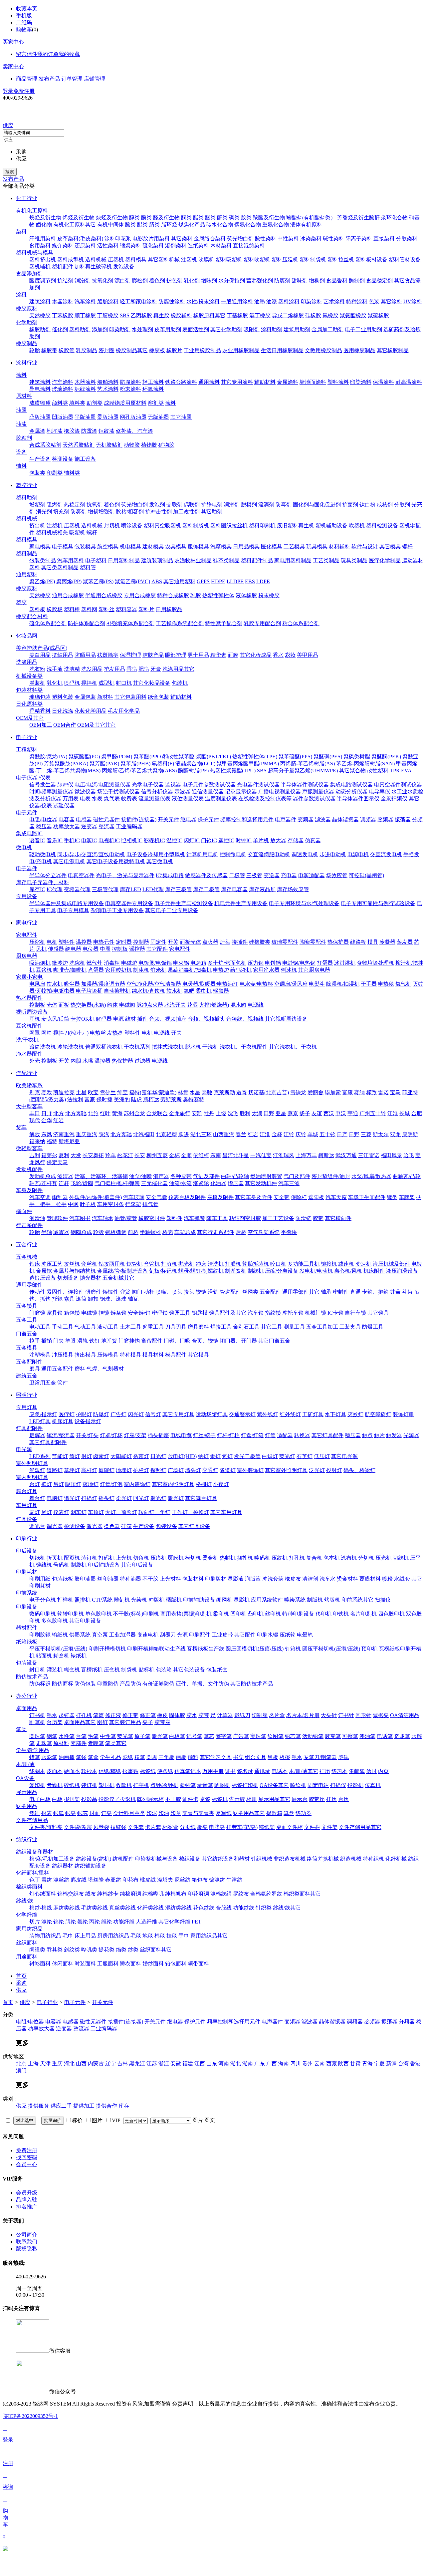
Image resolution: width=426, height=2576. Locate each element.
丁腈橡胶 (108, 315)
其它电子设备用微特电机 (116, 861)
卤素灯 (101, 1456)
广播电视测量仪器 (280, 791)
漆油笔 (367, 1736)
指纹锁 (273, 1313)
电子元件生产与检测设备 (184, 903)
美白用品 (40, 655)
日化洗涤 (63, 711)
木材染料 (221, 246)
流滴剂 (266, 505)
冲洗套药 (273, 1579)
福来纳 (37, 1141)
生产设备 (40, 459)
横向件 (24, 1211)
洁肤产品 (153, 655)
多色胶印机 (55, 1621)
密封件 (341, 1292)
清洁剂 (310, 1579)
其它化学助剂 (226, 329)
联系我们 (27, 2242)
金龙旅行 (180, 1113)
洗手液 (55, 669)
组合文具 (256, 1757)
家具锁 (55, 1313)
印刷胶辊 (40, 1635)
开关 (173, 942)
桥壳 (168, 1232)
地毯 (148, 1936)
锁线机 (44, 1565)
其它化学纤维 (174, 1922)
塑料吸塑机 (229, 259)
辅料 (21, 466)
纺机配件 (123, 1859)
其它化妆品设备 (152, 683)
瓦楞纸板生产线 (206, 1649)
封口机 (124, 683)
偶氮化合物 (248, 225)
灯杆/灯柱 (228, 1435)
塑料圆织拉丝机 (229, 525)
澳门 (21, 2070)
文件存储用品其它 (360, 1827)
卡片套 (153, 1827)
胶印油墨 (85, 1579)
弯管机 (152, 1264)
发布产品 (49, 79)
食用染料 (40, 246)
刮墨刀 (168, 1635)
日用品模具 (246, 546)
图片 (198, 2120)
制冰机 (141, 970)
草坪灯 (72, 1470)
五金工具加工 (322, 1327)
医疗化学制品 (385, 560)
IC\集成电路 (170, 875)
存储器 (296, 840)
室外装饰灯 (250, 1470)
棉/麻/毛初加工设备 (52, 1859)
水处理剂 (142, 329)
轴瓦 (133, 1299)
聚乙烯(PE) (42, 581)
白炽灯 (270, 1456)
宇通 (353, 1113)
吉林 (122, 2063)
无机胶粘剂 (109, 445)
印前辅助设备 (199, 1600)
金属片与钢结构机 (75, 1271)
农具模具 (176, 546)
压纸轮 (288, 1635)
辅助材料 (265, 382)
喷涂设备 (132, 525)
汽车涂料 (85, 301)
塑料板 (37, 609)
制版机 (315, 1600)
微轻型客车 (29, 1148)
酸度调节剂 (43, 280)
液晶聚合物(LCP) (195, 764)
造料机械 (96, 259)
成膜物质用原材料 (125, 403)
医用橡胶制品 (359, 350)
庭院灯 (106, 1470)
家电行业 (27, 923)
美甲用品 (308, 655)
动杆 (149, 1292)
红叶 (105, 1113)
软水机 (174, 991)
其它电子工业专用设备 (172, 910)
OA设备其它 (274, 1785)
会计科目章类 (129, 1813)
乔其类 (55, 1950)
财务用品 (27, 1806)
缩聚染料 (130, 246)
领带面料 (198, 1964)
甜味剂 (300, 280)
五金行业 (27, 1245)
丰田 (35, 1113)
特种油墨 (130, 1579)
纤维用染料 (43, 239)
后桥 (241, 1232)
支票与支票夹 (198, 1813)
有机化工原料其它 (75, 225)
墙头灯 (193, 1470)
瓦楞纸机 (92, 1670)
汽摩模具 (221, 546)
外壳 (35, 1061)
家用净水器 (266, 970)
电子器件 (27, 868)
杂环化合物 (394, 218)
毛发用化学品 (124, 711)
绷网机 (224, 1600)
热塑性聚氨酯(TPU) (233, 771)
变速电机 (148, 1635)
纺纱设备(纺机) (94, 1859)
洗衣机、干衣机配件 (244, 1047)
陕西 (343, 2063)
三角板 (166, 1757)
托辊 (57, 1299)
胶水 (192, 1715)
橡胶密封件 (152, 1218)
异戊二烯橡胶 (288, 315)
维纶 (106, 1922)
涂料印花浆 (118, 239)
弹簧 (125, 1292)
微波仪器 (85, 791)
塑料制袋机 (313, 259)
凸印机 (256, 1614)
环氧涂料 (153, 389)
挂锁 (104, 1313)
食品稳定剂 (379, 280)
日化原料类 (29, 704)
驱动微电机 (43, 854)
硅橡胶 (313, 315)
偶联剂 (192, 505)
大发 (76, 1155)
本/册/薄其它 (304, 1771)
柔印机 (221, 1614)
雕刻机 (122, 1600)
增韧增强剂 (101, 512)
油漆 (272, 301)
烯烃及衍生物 (79, 218)
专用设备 (27, 896)
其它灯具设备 (194, 1526)
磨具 (35, 1369)
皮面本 (55, 1771)
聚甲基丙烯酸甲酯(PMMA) (248, 764)
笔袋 (81, 1757)
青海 (367, 2063)
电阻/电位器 (43, 819)
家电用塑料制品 (293, 560)
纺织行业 (27, 1839)
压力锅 (256, 963)
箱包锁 (72, 1313)
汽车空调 (40, 1197)
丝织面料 (27, 1943)
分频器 (407, 2022)
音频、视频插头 (206, 1019)
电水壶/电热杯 (256, 984)
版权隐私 (27, 2249)
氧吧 (189, 991)
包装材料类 (29, 690)
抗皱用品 (63, 655)
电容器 (67, 819)
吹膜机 (206, 259)
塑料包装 (63, 697)
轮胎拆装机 (256, 1264)
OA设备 (25, 1778)
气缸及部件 (206, 1176)
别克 (35, 1092)
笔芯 (209, 1736)
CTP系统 (102, 1600)
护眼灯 (84, 1414)
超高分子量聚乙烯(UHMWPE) (303, 771)
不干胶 (150, 1579)
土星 (81, 1092)
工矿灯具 (313, 1414)
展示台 (300, 1799)
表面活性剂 (196, 329)
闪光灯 (136, 1414)
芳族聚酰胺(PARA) (66, 764)
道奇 (242, 1092)
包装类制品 (43, 560)
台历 (343, 1799)
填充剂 (61, 512)
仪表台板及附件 (187, 1197)
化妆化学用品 (91, 711)
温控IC (174, 840)
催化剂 (60, 329)
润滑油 (37, 1218)
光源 (182, 1635)
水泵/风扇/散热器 (371, 1176)
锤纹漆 (106, 431)
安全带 (282, 1197)
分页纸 (188, 1827)
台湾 (403, 2063)
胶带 (318, 1218)
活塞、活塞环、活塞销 (101, 1176)
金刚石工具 (246, 1327)
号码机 (61, 1565)
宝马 (395, 1092)
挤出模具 (85, 1355)
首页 (8, 2002)
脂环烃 (169, 225)
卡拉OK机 (83, 1019)
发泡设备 (124, 266)
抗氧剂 (95, 505)
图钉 (103, 1722)
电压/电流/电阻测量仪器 (103, 784)
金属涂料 (288, 382)
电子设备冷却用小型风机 (156, 854)
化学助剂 (27, 322)
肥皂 (144, 669)
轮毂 (99, 1232)
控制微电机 (233, 854)
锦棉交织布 (71, 1894)
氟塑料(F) (163, 764)
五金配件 (270, 1292)
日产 (342, 1134)
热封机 (228, 1558)
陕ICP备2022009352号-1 (30, 2416)
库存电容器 (234, 889)
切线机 (401, 1558)
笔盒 (93, 1757)
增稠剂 (317, 280)
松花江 (125, 1155)
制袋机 (79, 1565)
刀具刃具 (176, 1327)
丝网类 (250, 1292)
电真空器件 (81, 875)
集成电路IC (29, 833)
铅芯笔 (293, 1736)
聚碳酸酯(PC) (84, 757)
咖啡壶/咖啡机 (70, 970)
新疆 (391, 2063)
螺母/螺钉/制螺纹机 (201, 1271)
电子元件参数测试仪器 (209, 784)
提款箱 (274, 1813)
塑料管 (88, 567)
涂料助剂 (272, 329)
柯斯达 (326, 1155)
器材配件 (27, 1628)
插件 (142, 1019)
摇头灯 (106, 1498)
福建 (188, 2063)
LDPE (263, 581)
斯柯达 (151, 1099)
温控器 (84, 942)
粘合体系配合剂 (301, 623)
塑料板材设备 (371, 259)
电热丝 (98, 1033)
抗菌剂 (350, 505)
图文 (210, 2120)
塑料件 (67, 942)
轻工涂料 (153, 382)
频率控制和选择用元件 (247, 819)
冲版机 (156, 1600)
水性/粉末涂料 (203, 301)
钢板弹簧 (116, 1232)
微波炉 (60, 963)
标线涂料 (85, 389)
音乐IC (55, 840)
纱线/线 (25, 1901)
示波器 (182, 791)
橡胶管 (67, 350)
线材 (130, 1019)
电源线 (256, 1005)
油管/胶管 (126, 1218)
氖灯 (227, 1456)
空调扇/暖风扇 (291, 984)
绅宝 (122, 1092)
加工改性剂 (186, 512)
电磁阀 (127, 1005)
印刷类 (55, 473)
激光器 (95, 1526)
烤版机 (332, 1600)
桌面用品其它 (80, 1722)
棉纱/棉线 (41, 1908)
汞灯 (215, 1456)
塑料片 (146, 609)
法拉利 (75, 1099)
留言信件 (27, 54)
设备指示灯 (88, 1421)
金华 (47, 1120)
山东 (212, 2063)
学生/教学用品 (33, 1750)
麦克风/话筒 (55, 1019)
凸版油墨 (40, 417)
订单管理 (72, 79)
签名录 (245, 1771)
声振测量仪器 (318, 791)
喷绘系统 (295, 1600)
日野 (47, 1113)
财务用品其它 (249, 1813)
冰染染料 (311, 239)
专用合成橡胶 (140, 595)
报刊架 (72, 1799)
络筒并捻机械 (323, 1859)
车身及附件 (29, 1190)
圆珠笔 (37, 1736)
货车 (21, 1127)
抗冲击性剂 (158, 512)
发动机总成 (43, 1176)
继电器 (188, 819)
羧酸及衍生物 (269, 218)
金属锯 (44, 1271)
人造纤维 (146, 1922)
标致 (371, 1092)
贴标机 (146, 1670)
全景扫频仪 (394, 798)
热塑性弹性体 (218, 595)
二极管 (237, 875)
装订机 (89, 1558)
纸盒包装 (158, 697)
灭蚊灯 (355, 1414)
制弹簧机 (236, 1271)
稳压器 (44, 826)
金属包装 (85, 697)
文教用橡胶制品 (323, 350)
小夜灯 (221, 1484)
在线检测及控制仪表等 (265, 798)
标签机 (220, 1799)
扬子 (305, 1113)
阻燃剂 (55, 505)
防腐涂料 (130, 382)
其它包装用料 (130, 697)
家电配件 (27, 935)
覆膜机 (176, 1558)
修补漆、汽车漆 (134, 431)
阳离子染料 (359, 239)
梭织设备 (190, 1859)
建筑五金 (27, 1376)
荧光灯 (287, 1456)
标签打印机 (245, 1785)
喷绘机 (298, 1785)
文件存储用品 (32, 1820)
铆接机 (329, 1264)
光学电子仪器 (148, 784)
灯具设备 (27, 1519)
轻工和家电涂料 (138, 301)
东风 (47, 1134)
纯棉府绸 (130, 1894)
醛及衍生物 (166, 218)
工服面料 (108, 1964)
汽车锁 (256, 1313)
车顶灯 (96, 1512)
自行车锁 (355, 1313)
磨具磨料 (198, 1327)
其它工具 (272, 1327)
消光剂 (44, 512)
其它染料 (182, 239)
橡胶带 (49, 350)
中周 (105, 949)
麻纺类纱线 (67, 1908)
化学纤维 (27, 1915)
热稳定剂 (75, 505)
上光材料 (170, 1579)
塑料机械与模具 (35, 253)
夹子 (148, 1722)
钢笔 (52, 1736)
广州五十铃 (373, 1113)
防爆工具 (373, 1327)
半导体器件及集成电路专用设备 (67, 903)
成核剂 (385, 505)
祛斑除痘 (108, 655)
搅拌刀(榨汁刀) (71, 1033)
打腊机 (233, 1264)
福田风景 (391, 1155)
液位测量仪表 (188, 798)
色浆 (374, 301)
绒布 (91, 1894)
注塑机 (189, 259)
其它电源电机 (69, 861)
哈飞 (409, 1155)
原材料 (24, 396)
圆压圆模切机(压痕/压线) (255, 1649)
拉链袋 (118, 1827)
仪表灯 (61, 1512)
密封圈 (106, 350)
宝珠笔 (258, 1736)
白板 (57, 1799)
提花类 (106, 1950)
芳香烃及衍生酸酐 (358, 218)
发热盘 (115, 1033)
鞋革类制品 (226, 560)
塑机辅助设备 (331, 525)
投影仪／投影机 (117, 1799)
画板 (181, 1757)
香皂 (132, 669)
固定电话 (318, 1785)
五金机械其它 (118, 1278)
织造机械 (351, 1859)
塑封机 (106, 1785)
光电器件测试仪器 (258, 784)
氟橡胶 (330, 315)
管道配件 (230, 1292)
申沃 (341, 1113)
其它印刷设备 (85, 1621)
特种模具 (130, 1355)
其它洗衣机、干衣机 (293, 1047)
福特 (52, 1141)
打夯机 (169, 1264)
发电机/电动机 (316, 1271)
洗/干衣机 (27, 1040)
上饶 (221, 1113)
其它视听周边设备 (286, 1019)
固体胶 (177, 1715)
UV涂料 (413, 301)
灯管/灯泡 (111, 1484)
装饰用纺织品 (45, 1936)
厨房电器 (27, 956)
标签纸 (148, 1771)
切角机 (141, 1558)
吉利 (35, 1155)
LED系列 (40, 1456)
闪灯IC (192, 840)
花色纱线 (204, 1908)
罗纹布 (241, 1894)
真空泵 (100, 1635)
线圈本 (37, 1771)
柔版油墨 (108, 417)
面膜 (233, 655)
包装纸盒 (217, 1670)
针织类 (264, 1908)
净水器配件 (29, 1054)
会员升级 (27, 2193)
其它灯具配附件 (48, 1442)
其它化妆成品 (256, 655)
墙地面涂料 (313, 382)
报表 (47, 1813)
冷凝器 (387, 942)
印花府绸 (198, 1894)
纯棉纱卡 (108, 1894)
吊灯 (59, 1484)
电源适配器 (312, 875)
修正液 (113, 1715)
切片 (35, 1922)
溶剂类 (156, 403)
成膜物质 (40, 403)
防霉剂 (284, 505)
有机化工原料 (32, 211)
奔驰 (207, 1092)
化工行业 (27, 198)
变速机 (363, 1264)
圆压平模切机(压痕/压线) (331, 1649)
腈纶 (71, 1922)
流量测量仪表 (154, 798)
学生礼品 (110, 1757)
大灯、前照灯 (121, 1512)
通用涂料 (209, 382)
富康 (347, 1092)
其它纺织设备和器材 (226, 1859)
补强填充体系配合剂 (130, 623)
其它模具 (390, 546)
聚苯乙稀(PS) (98, 581)
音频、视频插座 (168, 1019)
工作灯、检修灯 (190, 1512)
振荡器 (403, 819)
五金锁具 (27, 1306)
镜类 (392, 1197)
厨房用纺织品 (113, 1936)
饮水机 (55, 984)
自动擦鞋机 (117, 991)
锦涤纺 (217, 1880)
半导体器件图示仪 (358, 798)
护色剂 (174, 280)
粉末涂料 (130, 389)
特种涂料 (357, 301)
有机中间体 (110, 225)
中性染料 (288, 239)
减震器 (61, 1232)
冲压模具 (63, 1355)
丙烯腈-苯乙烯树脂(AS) (308, 764)
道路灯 (55, 1470)
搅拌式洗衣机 (168, 1047)
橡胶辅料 (181, 315)
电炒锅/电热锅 (299, 963)
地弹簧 (109, 1341)
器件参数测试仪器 (314, 798)
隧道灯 (228, 1470)
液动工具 (108, 1327)
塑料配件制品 (257, 560)
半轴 (47, 1232)
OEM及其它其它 (97, 725)
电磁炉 (129, 963)
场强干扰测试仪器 (118, 791)
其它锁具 (378, 1313)
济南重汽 (64, 1134)
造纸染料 (198, 246)
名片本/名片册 (303, 1715)
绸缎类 (37, 1950)
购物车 (24, 29)
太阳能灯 (121, 1456)
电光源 (24, 1449)
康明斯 (410, 1134)
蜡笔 (35, 1757)
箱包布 (200, 1880)
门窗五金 (27, 1334)
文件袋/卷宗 (78, 1827)
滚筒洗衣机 (43, 1047)
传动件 (37, 1292)
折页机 (55, 1558)
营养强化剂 (260, 280)
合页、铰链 (205, 1341)
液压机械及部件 (391, 1264)
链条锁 (118, 1313)
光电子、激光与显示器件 (125, 875)
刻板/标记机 (163, 1271)
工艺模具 (294, 546)
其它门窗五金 (274, 1341)
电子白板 (40, 1799)
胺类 (246, 218)
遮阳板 (316, 1197)
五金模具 (27, 1348)
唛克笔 (333, 1736)
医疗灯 (67, 1414)
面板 (64, 1005)
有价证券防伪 (158, 1684)
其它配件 (157, 949)
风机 (41, 949)
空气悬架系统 (264, 1232)
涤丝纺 (61, 1880)
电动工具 (40, 1327)
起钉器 (67, 1715)
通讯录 (262, 1771)
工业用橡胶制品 (202, 350)
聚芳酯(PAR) (104, 764)
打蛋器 (325, 963)
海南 (284, 2063)
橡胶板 (157, 350)
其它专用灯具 (178, 1414)
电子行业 (27, 737)
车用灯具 (27, 1505)
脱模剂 (249, 505)
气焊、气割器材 (105, 1369)
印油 (164, 1813)
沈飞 (233, 1113)
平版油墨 (85, 417)
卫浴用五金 (43, 1383)
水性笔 (67, 1736)
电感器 (84, 819)
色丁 (35, 1880)
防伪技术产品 (32, 1677)
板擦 (285, 1757)
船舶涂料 (108, 301)
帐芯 (83, 1813)
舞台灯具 (27, 1491)
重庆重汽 (87, 1134)
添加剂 (100, 329)
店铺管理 (95, 79)
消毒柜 (112, 963)
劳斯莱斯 (171, 1099)
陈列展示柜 (150, 1799)
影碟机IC (154, 840)
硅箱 (126, 1526)
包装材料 (193, 1579)
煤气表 (112, 798)
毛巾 (68, 1936)
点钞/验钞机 (164, 1785)
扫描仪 (383, 1600)
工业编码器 (129, 826)
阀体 (112, 1005)
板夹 (202, 1827)
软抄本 (89, 1771)
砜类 (234, 218)
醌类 (142, 225)
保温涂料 (383, 382)
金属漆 (37, 431)
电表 (85, 798)
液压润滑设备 (402, 1271)
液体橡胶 (246, 595)
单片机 (261, 840)
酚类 (146, 218)
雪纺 (47, 1880)
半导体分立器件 (48, 875)
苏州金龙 (134, 1113)
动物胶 (132, 445)
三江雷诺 (369, 1155)
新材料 (105, 697)
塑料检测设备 (382, 525)
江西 (200, 2063)
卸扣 (93, 1299)
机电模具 (130, 546)
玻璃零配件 (285, 942)
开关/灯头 (87, 1435)
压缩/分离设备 (282, 1271)
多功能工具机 (304, 1264)
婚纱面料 (153, 1964)
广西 (272, 2063)
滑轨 (213, 1292)
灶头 (225, 942)
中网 (73, 1204)
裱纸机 (79, 1656)
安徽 (176, 2063)
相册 (252, 1799)
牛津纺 (234, 1880)
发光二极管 (247, 1456)
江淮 (393, 1113)
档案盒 (170, 1827)
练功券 (304, 1813)
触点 (367, 1435)
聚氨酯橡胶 (353, 315)
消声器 (161, 1176)
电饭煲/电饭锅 (155, 963)
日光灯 (158, 1456)
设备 (21, 452)
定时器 (124, 942)
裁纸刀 (242, 1715)
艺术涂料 (334, 301)
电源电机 (358, 854)
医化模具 (272, 546)
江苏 (152, 2063)
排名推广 (27, 2207)
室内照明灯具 (32, 1477)
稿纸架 (267, 1827)
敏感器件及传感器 (206, 875)
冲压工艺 (52, 1264)
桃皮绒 (148, 1880)
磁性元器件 (106, 819)
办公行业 (27, 1696)
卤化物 (44, 225)
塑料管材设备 (405, 259)
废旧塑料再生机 (296, 525)
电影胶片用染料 (151, 239)
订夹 (106, 1813)
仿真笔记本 (188, 1771)
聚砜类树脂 (357, 757)
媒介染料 (63, 246)
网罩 (35, 1033)
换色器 (112, 1526)
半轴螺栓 (150, 1232)
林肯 (183, 1092)
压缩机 (37, 942)
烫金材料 (347, 1579)
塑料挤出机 (43, 259)
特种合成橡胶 (173, 595)
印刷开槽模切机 (107, 1649)
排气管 (150, 1204)
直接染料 (384, 239)
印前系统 (27, 1593)
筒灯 (75, 1456)
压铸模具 (108, 1355)
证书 (230, 1771)
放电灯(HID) (182, 1456)
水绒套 (402, 1579)
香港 (415, 2063)
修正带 (130, 1715)
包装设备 (166, 1526)
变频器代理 (77, 889)
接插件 (240, 942)
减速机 (346, 1264)
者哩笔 (96, 1743)
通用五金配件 (57, 1369)
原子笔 (142, 1736)
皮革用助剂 (168, 329)
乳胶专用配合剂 (262, 623)
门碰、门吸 (177, 1341)
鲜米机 (158, 970)
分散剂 (402, 505)
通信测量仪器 (208, 791)
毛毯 (136, 1936)
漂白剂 (122, 280)
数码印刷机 (43, 1614)
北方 (59, 1113)
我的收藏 (69, 54)
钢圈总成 (81, 1232)
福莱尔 (49, 1155)
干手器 (369, 984)
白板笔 (177, 1736)
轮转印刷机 (71, 1614)
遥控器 (137, 949)
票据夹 (381, 1715)
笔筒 (99, 1715)
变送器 (272, 875)
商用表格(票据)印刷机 (186, 1614)
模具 (373, 942)
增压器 (236, 1183)
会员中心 (27, 2164)
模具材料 (153, 1355)
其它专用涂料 (237, 382)
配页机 (72, 1558)
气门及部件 (297, 1176)
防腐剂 (282, 280)
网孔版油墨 (133, 417)
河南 (224, 2063)
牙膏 (156, 669)
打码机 (106, 1558)
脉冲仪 (65, 784)
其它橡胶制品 (393, 350)
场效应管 (337, 875)
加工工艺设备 (278, 1218)
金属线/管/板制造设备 (122, 1271)
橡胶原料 (27, 308)
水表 (97, 798)
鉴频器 (385, 819)
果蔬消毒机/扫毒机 (190, 970)
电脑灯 (55, 1498)
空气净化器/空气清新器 (154, 984)
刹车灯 (79, 1512)
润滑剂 (232, 505)
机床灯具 (63, 1421)
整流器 (106, 826)
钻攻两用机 (112, 1264)
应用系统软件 (267, 1600)
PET (197, 1922)
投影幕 (89, 1799)
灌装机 (37, 683)
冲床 (201, 1264)
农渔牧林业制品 (193, 560)
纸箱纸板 (27, 1642)
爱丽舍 (316, 1092)
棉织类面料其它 (302, 1894)
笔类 (21, 1729)
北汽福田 (144, 1134)
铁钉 (95, 1341)
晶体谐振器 (345, 819)
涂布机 (349, 1558)
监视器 (173, 784)
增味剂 (209, 280)
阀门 (137, 1292)
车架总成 (185, 1232)
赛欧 (47, 1092)
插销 (47, 1341)
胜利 (245, 1113)
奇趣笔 (402, 1736)
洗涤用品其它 (178, 669)
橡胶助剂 (40, 329)
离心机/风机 (348, 1271)
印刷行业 (27, 1539)
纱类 (133, 1950)
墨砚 (343, 1757)
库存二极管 (206, 889)
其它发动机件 (261, 1183)
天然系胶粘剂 (79, 445)
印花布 (130, 1880)
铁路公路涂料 (181, 382)
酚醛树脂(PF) (193, 771)
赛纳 (359, 1092)
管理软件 (57, 1218)
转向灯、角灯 (154, 1512)
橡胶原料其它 (209, 315)
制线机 (256, 1271)
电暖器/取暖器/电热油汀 (210, 984)
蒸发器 (405, 942)
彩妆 (290, 655)
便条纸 (165, 1771)
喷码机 (72, 683)
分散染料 (407, 239)
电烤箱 (198, 963)
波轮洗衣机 (71, 1047)
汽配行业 (27, 1073)
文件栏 (312, 1827)
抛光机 (186, 1264)
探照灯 (158, 1470)
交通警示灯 (242, 1414)
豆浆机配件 (29, 1026)
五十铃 (327, 1134)
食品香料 (337, 280)
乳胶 (196, 595)
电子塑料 (96, 560)
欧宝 (93, 1092)
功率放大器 (67, 826)
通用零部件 (29, 1285)
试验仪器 (64, 805)
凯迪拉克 (64, 1092)
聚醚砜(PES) (328, 757)
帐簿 (59, 1813)
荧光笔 (125, 1736)
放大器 (278, 840)
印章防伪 (108, 1684)
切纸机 (37, 1558)
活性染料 (108, 246)
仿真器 (313, 840)
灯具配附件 (29, 1428)
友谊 (317, 1113)
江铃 (289, 1134)
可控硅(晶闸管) (366, 875)
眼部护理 (176, 655)
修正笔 (148, 1715)
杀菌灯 (141, 1456)
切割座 (260, 1715)
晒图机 (222, 1785)
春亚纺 (113, 1880)
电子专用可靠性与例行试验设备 (378, 903)
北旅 (93, 1113)
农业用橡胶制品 (241, 350)
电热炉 (221, 970)
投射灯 (334, 1470)
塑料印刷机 (262, 525)
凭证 (35, 1813)
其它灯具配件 (327, 1435)
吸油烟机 (40, 963)
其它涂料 (391, 301)
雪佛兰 (108, 1092)
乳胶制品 (87, 350)
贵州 (308, 2063)
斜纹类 (72, 1950)
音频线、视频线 (245, 1019)
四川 (296, 2063)
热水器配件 (29, 998)
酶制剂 (357, 280)
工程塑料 (27, 750)
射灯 (87, 1456)
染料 (21, 232)
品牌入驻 (27, 2200)
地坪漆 (55, 431)
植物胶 (149, 445)
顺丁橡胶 (85, 315)
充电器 (289, 875)
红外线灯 (290, 1414)
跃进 (184, 1134)
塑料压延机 (285, 259)
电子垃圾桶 (89, 991)
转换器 (302, 1435)
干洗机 (210, 1047)
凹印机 (238, 1614)
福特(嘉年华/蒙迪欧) (153, 1092)
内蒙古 (96, 2063)
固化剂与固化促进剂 (317, 505)
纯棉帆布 (176, 1894)
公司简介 (27, 2235)
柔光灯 (124, 1498)
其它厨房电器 (314, 970)
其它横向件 (338, 1218)
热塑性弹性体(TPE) (255, 757)
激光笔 (160, 1736)
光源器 (411, 1435)
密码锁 (160, 1313)
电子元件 (27, 812)
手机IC (72, 840)
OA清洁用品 (405, 1715)
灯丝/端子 (204, 1435)
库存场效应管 (293, 889)
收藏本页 (27, 8)
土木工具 (130, 1327)
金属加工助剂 (327, 329)
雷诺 (383, 1092)
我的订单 (48, 54)
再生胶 (161, 315)
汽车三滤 (289, 1183)
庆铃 (301, 1134)
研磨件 (93, 1292)
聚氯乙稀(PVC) (132, 581)
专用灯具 (27, 1407)
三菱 (366, 1134)
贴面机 (44, 1656)
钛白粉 (367, 505)
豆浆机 (44, 970)
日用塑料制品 (124, 560)
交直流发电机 (386, 854)
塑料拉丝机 (341, 259)
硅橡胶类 (260, 942)
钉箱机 (293, 1649)
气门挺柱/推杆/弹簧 (117, 1183)
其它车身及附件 (254, 1197)
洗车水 (327, 1579)
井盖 (395, 1292)
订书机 (37, 1715)
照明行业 (27, 1395)
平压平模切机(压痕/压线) (58, 1649)
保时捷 (105, 1099)
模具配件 (176, 1355)
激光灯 (176, 1498)
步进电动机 (333, 854)
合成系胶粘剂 (45, 445)
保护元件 (208, 819)
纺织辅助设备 (91, 1866)
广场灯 (176, 1470)
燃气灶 (95, 963)
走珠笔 (44, 1743)
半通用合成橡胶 (104, 595)
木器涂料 (63, 301)
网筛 (47, 1033)
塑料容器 (126, 609)
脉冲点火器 (150, 1005)
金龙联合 (157, 1113)
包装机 (180, 683)
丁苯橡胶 (63, 315)
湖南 (248, 2063)
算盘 (289, 1813)
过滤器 (142, 1061)
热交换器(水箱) (88, 1005)
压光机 (383, 1558)
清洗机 (216, 1264)
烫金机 (210, 1558)
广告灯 (118, 1414)
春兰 (241, 1134)
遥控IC (226, 840)
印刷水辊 (268, 1635)
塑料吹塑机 (257, 259)
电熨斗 (317, 984)
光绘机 (139, 1600)
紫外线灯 (268, 1414)
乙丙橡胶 (141, 315)
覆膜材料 (370, 1579)
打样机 (65, 1600)
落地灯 (91, 1484)
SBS (125, 315)
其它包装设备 (189, 1670)
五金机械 (27, 1257)
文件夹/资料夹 (46, 1827)
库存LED (130, 889)
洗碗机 (77, 963)
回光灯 (141, 1498)
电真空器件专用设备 (129, 903)
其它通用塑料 (179, 581)
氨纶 (83, 1922)
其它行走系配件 (216, 1232)
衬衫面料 (40, 1964)
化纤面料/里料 (33, 1873)
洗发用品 (92, 669)
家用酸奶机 (118, 970)
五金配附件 (29, 1362)
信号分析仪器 (157, 791)
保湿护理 (130, 655)
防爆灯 (101, 1414)
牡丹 (209, 1113)
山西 (81, 2063)
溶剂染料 (176, 246)
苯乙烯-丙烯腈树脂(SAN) (365, 764)
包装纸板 (63, 1579)
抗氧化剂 (103, 280)
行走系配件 (29, 1225)
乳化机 (55, 683)
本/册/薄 (25, 1764)
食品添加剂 (29, 273)
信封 (371, 1771)
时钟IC (244, 840)
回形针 (363, 1715)
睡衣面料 (130, 1964)
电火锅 (181, 963)
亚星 (281, 1113)
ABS (157, 581)
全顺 (186, 1155)
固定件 (158, 942)
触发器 (394, 1435)
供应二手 (61, 2106)
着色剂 (157, 280)
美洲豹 (122, 1099)
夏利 (64, 1155)
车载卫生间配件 (367, 1197)
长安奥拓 (93, 1155)
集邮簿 (357, 1771)
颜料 (193, 1757)
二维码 (24, 22)
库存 (124, 2106)
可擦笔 (350, 1736)
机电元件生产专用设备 (241, 903)
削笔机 (37, 1722)
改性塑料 (378, 771)
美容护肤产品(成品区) (42, 648)
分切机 (366, 1558)
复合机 (314, 1558)
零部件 (79, 1743)
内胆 (76, 1061)
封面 (95, 1813)
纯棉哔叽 (153, 1894)
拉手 (35, 1341)
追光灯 (72, 1498)
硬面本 (72, 1771)
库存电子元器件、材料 (43, 882)
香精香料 (40, 711)
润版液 (253, 1579)
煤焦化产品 (192, 225)
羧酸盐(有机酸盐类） (311, 218)
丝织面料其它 (156, 1950)
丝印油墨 (108, 1579)
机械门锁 (316, 1313)
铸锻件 (110, 1292)
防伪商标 (63, 1684)
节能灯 (60, 1456)
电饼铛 (273, 963)
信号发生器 (43, 784)
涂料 (21, 294)
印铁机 (341, 1614)
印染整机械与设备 (156, 1859)
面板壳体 (190, 942)
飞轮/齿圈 (82, 1183)
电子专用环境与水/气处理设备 (304, 903)
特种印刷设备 (298, 1614)
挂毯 (172, 1936)
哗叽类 (89, 1950)
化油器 (218, 1183)
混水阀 (238, 1005)
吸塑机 (77, 532)
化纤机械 (396, 1859)
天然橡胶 (40, 315)
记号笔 (194, 1736)
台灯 (35, 1484)
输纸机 (60, 1635)
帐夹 (71, 1813)
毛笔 (93, 1736)
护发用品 (114, 669)
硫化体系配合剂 (48, 623)
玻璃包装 (40, 697)
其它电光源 (344, 1456)
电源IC (89, 840)
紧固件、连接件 (65, 1292)
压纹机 (280, 1558)
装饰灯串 (403, 1414)
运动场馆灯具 (212, 1414)
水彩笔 (49, 1757)
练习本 (339, 1771)
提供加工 (84, 2106)
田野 (269, 1113)
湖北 (236, 2063)
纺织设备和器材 (35, 1852)
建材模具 (153, 546)
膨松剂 (140, 280)
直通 (355, 1292)
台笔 (81, 1736)
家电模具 (40, 546)
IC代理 (55, 889)
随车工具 (217, 1218)
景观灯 (37, 1470)
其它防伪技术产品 (252, 1684)
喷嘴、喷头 (169, 1292)
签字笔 (224, 1736)
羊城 (313, 1134)
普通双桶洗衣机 (104, 1047)
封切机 (112, 525)
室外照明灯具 (32, 1463)
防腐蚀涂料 (172, 301)
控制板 (120, 949)
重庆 (57, 2063)
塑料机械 (27, 518)
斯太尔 (381, 1134)
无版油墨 (158, 417)
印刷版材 (216, 1579)
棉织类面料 (29, 1887)
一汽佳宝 (261, 1155)
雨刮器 (60, 1197)
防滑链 (304, 1218)
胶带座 (162, 1722)
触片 (379, 1435)
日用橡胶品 (169, 609)
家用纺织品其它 (209, 1936)
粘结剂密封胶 (245, 1218)
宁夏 (379, 2063)
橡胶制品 (27, 343)
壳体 (52, 1005)
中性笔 (108, 1736)
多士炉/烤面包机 (227, 963)
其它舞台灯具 (201, 1498)
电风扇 (37, 984)
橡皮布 (293, 1579)
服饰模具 (198, 546)
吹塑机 (357, 525)
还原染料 (85, 246)
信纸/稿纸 (110, 1771)
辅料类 (72, 473)
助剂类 (95, 403)
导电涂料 (40, 389)
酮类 (186, 218)
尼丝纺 (182, 1880)
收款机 (124, 1785)
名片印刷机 (363, 1614)
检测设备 (63, 459)
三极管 (254, 875)
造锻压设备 (43, 1278)
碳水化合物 (220, 225)
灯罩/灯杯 (111, 1435)
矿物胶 (166, 445)
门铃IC (209, 840)
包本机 (331, 1558)
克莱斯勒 (224, 1092)
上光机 (124, 1558)
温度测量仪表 (221, 798)
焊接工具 (221, 1327)
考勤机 (55, 1785)
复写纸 (224, 1813)
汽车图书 (80, 1218)
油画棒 (67, 1757)
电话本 (280, 1771)
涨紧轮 (201, 1183)
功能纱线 (244, 1908)
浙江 (164, 2063)
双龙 (395, 1134)
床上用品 (85, 1936)
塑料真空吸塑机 (162, 525)
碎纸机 (72, 1785)
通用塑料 (27, 574)
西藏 (331, 2063)
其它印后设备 (137, 1565)
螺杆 (92, 532)
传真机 (373, 1785)
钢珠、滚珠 (113, 1299)
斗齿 (407, 1292)
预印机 (369, 1649)
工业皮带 (222, 1635)
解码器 (104, 1019)
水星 (195, 1092)
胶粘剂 (24, 438)
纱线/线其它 (287, 1908)
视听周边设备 (32, 1012)
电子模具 (63, 546)
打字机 (141, 1785)
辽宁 (110, 2063)
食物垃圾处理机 (375, 963)
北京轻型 (166, 1134)
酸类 (130, 225)
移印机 (323, 1614)
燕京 (293, 1113)
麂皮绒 (79, 1880)
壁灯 (47, 1484)
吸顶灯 (73, 1484)
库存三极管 (178, 889)
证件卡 (190, 1799)
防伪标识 (40, 1684)
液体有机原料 (306, 225)
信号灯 (153, 1414)
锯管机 (134, 1264)
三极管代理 (105, 889)
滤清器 (65, 1176)
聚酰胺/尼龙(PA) (48, 757)
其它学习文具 (216, 1757)
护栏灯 (141, 1470)
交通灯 (210, 1470)
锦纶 (59, 1922)
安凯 (197, 1113)
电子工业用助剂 (363, 329)
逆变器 (89, 826)
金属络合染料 (210, 239)
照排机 (83, 1600)
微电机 (24, 847)
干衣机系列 (137, 1047)
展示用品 (27, 1792)
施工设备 (85, 459)
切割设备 (68, 1278)
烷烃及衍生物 (45, 218)
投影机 (355, 1785)
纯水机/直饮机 (148, 991)
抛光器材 (91, 1278)
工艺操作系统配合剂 (180, 623)
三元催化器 (154, 1183)
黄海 (117, 1113)
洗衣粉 (37, 669)
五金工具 (27, 1320)
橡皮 (162, 1715)
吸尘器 (72, 984)
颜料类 (60, 403)
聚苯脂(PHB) (135, 764)
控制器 (141, 942)
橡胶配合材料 (32, 616)
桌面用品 (27, 1708)
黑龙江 (137, 2063)
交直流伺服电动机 (269, 854)
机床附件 (374, 1271)
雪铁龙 (298, 1092)
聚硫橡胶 (378, 315)
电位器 (91, 949)
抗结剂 (65, 280)
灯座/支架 (135, 1435)
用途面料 (27, 1957)
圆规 (152, 1757)
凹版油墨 (63, 417)
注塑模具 (40, 1355)
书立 (238, 1757)
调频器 (368, 819)
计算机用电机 (202, 854)
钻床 (35, 1264)
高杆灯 (89, 1470)
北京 (21, 2063)
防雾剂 (79, 512)
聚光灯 (158, 1498)
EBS (250, 581)
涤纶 (47, 1922)
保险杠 (299, 1197)
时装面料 (85, 1964)
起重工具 (153, 1327)
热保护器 (338, 942)
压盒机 (112, 1670)
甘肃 (355, 2063)
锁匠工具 (180, 1313)
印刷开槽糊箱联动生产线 (156, 1649)
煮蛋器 (96, 970)
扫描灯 (89, 1498)
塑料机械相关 (52, 532)
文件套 (136, 1827)
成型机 (106, 683)
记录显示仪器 (241, 791)
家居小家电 (29, 977)
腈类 (154, 225)
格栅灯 (204, 1484)
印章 (176, 1813)
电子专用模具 (73, 910)
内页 (383, 1771)
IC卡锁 (335, 1313)
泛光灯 (317, 1470)
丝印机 (273, 1614)
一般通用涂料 (237, 301)
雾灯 (35, 1512)
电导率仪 (379, 791)
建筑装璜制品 (157, 560)
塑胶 (21, 602)
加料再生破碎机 (93, 266)
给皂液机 (241, 970)
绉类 (121, 1950)
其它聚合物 (352, 771)
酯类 (198, 218)
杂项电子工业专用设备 (117, 910)
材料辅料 (339, 546)
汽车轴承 (103, 1218)
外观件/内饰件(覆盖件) (96, 1197)
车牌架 (407, 1197)
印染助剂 (120, 329)
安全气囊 (156, 1197)
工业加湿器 (122, 1635)
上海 (33, 2063)
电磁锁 (89, 1313)
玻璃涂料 (63, 389)
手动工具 (63, 1327)
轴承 (326, 1292)
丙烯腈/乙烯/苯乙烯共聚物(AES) (139, 771)
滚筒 (81, 1299)
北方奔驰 (76, 1113)
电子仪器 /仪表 (33, 777)
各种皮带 (181, 1176)
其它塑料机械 (164, 259)
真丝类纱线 (122, 1908)
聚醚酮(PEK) (386, 757)
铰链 (201, 1292)
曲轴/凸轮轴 (235, 1176)
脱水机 (193, 1047)
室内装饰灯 (137, 1484)
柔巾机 (204, 991)
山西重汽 (224, 1134)
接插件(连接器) (139, 819)
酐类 (222, 218)
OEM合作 (65, 725)
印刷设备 (27, 1607)
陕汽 (104, 1134)
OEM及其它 (30, 718)
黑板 (273, 1757)
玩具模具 (317, 546)
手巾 (184, 1936)
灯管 (270, 1435)
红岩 (59, 1120)
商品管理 (27, 79)
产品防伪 (130, 1684)
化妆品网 (27, 636)
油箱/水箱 (180, 1183)
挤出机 (37, 525)
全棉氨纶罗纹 (266, 1894)
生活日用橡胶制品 (282, 350)
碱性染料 (333, 239)
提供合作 (106, 2106)
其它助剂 (212, 512)
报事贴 (130, 1771)
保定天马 (57, 1162)
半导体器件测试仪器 (305, 784)
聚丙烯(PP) (69, 581)
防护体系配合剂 (87, 623)
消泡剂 (83, 280)
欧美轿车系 (29, 1085)
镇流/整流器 (61, 1435)
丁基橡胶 (237, 315)
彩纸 (128, 1757)
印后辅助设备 (104, 1565)
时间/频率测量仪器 (51, 791)
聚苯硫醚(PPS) (295, 757)
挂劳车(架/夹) (242, 1827)
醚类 (210, 218)
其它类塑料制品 (60, 567)
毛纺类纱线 (95, 1908)
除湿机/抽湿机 (343, 984)
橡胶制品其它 (132, 350)
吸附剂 (252, 329)
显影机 (242, 1600)
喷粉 (387, 1579)
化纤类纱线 (150, 1908)
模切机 (193, 1558)
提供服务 (39, 2106)
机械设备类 (29, 676)
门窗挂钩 (129, 1341)
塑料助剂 (80, 329)
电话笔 (385, 1736)
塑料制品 (27, 553)
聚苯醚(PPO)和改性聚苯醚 (164, 757)
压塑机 (116, 259)
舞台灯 (37, 1498)
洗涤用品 (27, 662)
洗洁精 (72, 669)
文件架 (329, 1827)
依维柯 (201, 1155)
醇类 (134, 218)
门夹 (59, 1341)
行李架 (133, 1204)
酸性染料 (266, 239)
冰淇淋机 (345, 963)
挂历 (325, 1771)
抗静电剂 (212, 505)
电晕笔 (305, 1635)
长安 (140, 1155)
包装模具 (85, 546)
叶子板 (88, 1204)
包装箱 (164, 1670)
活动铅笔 (313, 1736)
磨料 (80, 1369)
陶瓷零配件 (313, 942)
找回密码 (27, 2157)
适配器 (285, 1435)
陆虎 (136, 1099)
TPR (395, 771)
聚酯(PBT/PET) (213, 757)
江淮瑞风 (284, 1155)
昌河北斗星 (236, 1155)
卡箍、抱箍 (375, 1292)
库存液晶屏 (262, 889)
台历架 (55, 1722)
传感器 (56, 949)
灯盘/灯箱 (252, 1435)
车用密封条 (110, 1204)
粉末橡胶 (269, 595)
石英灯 (305, 1456)
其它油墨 (181, 417)
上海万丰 (306, 1155)
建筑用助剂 (297, 329)
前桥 (133, 1232)
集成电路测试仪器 (351, 784)
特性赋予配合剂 (224, 623)
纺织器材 (63, 1866)
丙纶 (95, 1922)
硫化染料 (153, 246)
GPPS (203, 581)
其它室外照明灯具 (286, 1470)
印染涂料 (312, 301)
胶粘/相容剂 (130, 512)
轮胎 (35, 350)
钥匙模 (200, 1313)
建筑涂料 (40, 301)
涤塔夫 (165, 1880)
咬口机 (278, 1264)
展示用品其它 (274, 1799)
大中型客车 (29, 1106)
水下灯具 (335, 1414)
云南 (319, 2063)
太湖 (257, 1113)
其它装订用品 (125, 1722)
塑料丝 (106, 609)
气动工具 (85, 1327)
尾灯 (47, 1512)
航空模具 (108, 546)
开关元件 (168, 819)
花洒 (192, 1005)
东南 (216, 1155)
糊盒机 (61, 1656)
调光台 (37, 1526)
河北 (69, 2063)
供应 (8, 125)
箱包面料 (176, 1964)
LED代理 (153, 889)
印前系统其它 (357, 1600)
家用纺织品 (29, 1929)
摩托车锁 (293, 1313)
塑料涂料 (289, 301)
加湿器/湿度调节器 (103, 984)
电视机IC (109, 840)
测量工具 (294, 1327)
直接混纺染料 (249, 246)
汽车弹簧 (194, 1218)
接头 (189, 1292)
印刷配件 (200, 1635)
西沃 (329, 1113)
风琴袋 (101, 1827)
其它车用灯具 (226, 1512)
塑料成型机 (71, 259)
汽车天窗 (336, 1197)
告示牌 (237, 1799)
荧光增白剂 (240, 239)
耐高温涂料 (409, 382)
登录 (8, 91)
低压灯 (322, 1456)
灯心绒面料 (43, 1894)
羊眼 (71, 1341)
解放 (35, 1134)
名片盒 (277, 1715)
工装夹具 (350, 1327)
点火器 (210, 942)
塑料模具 (136, 259)
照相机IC (132, 840)
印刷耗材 (27, 1572)
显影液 (236, 1579)
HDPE (218, 581)
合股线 (224, 1908)
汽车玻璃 (134, 1197)
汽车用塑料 (71, 560)
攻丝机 (72, 1264)
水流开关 (175, 1005)
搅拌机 (89, 683)
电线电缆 (181, 1435)
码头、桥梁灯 (359, 1470)
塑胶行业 (27, 485)
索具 (69, 1299)
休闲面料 (63, 1964)
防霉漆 (89, 431)
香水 (278, 655)
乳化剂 (192, 280)
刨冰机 (289, 970)
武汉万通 (346, 1155)
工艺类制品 (326, 560)
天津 (45, 2063)
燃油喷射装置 (266, 1176)
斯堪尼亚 (69, 1141)
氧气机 (403, 984)
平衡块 (289, 1232)
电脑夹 (217, 1827)
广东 (260, 2063)
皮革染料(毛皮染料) (80, 239)
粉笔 (140, 1757)
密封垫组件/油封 (331, 1176)
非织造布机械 (290, 1859)
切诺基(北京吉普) (269, 1092)
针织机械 (262, 1859)
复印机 (37, 1785)
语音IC (37, 840)
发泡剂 (157, 505)
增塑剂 (37, 505)
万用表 (71, 798)
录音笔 (205, 1785)
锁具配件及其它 (228, 1313)
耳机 (35, 1019)
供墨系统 (80, 1635)
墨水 (52, 1715)
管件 (63, 1383)
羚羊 (110, 1155)
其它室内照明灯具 (173, 1484)
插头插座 (158, 1435)
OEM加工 (41, 725)
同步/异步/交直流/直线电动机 (91, 854)
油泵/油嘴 (140, 1176)
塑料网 (89, 609)
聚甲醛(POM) (117, 757)
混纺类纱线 (178, 1908)
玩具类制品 (354, 560)
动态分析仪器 (351, 791)
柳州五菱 (157, 1155)
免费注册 (24, 91)
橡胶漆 (72, 431)
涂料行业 (27, 363)
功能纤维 (124, 1922)
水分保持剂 (232, 280)
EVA (406, 771)
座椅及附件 (220, 1197)
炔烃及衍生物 (112, 218)
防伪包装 (85, 1684)
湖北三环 (201, 1134)
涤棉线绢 (221, 1894)
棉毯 (160, 1936)
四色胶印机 (391, 1614)
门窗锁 (37, 1313)
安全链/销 (139, 1313)
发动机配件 (29, 1169)
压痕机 (158, 1558)
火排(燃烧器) (214, 1005)
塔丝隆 (96, 1880)
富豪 (90, 1099)
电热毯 (386, 984)
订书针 (346, 1715)
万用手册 (213, 1771)
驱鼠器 (221, 991)
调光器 (55, 1526)
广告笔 (241, 1736)
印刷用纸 (40, 1579)
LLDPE (235, 581)
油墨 (260, 301)
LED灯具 (40, 1421)
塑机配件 (63, 266)
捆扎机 (245, 1558)
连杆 (64, 1183)
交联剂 (174, 505)
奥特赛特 (194, 1099)
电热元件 (104, 942)
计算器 (225, 1715)
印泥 (152, 1813)
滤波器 (323, 819)
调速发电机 (305, 854)
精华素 (218, 655)
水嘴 (88, 1061)
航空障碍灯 (378, 1414)
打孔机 (297, 1558)
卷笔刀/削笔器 (320, 1757)
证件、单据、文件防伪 (202, 1684)
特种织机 (373, 1859)
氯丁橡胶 (260, 315)
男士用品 (198, 655)
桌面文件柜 (290, 1827)
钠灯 (203, 1456)
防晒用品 (85, 655)
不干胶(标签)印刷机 (136, 1614)
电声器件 (286, 819)
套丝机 (89, 1264)
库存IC (37, 889)
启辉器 (37, 1435)
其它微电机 (160, 861)
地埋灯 (124, 1470)
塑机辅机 (40, 266)
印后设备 (27, 1551)
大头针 (329, 1715)
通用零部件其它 (301, 1292)
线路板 (358, 942)
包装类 (37, 473)
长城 (405, 1113)
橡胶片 (174, 350)
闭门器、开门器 (238, 1341)
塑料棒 (72, 609)
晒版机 (174, 1600)
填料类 (77, 403)
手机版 (24, 15)
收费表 (129, 798)
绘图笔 (276, 1736)
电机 (52, 942)
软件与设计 (365, 546)
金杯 (277, 1134)
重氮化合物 (276, 225)
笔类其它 (116, 1743)
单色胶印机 (99, 1614)
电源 (118, 1019)
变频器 (306, 819)
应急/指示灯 (43, 1414)
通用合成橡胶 (68, 595)
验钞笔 (188, 1785)
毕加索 (333, 1092)
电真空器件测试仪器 (398, 784)
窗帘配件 (152, 1341)
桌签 (205, 1799)
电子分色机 (43, 1600)
